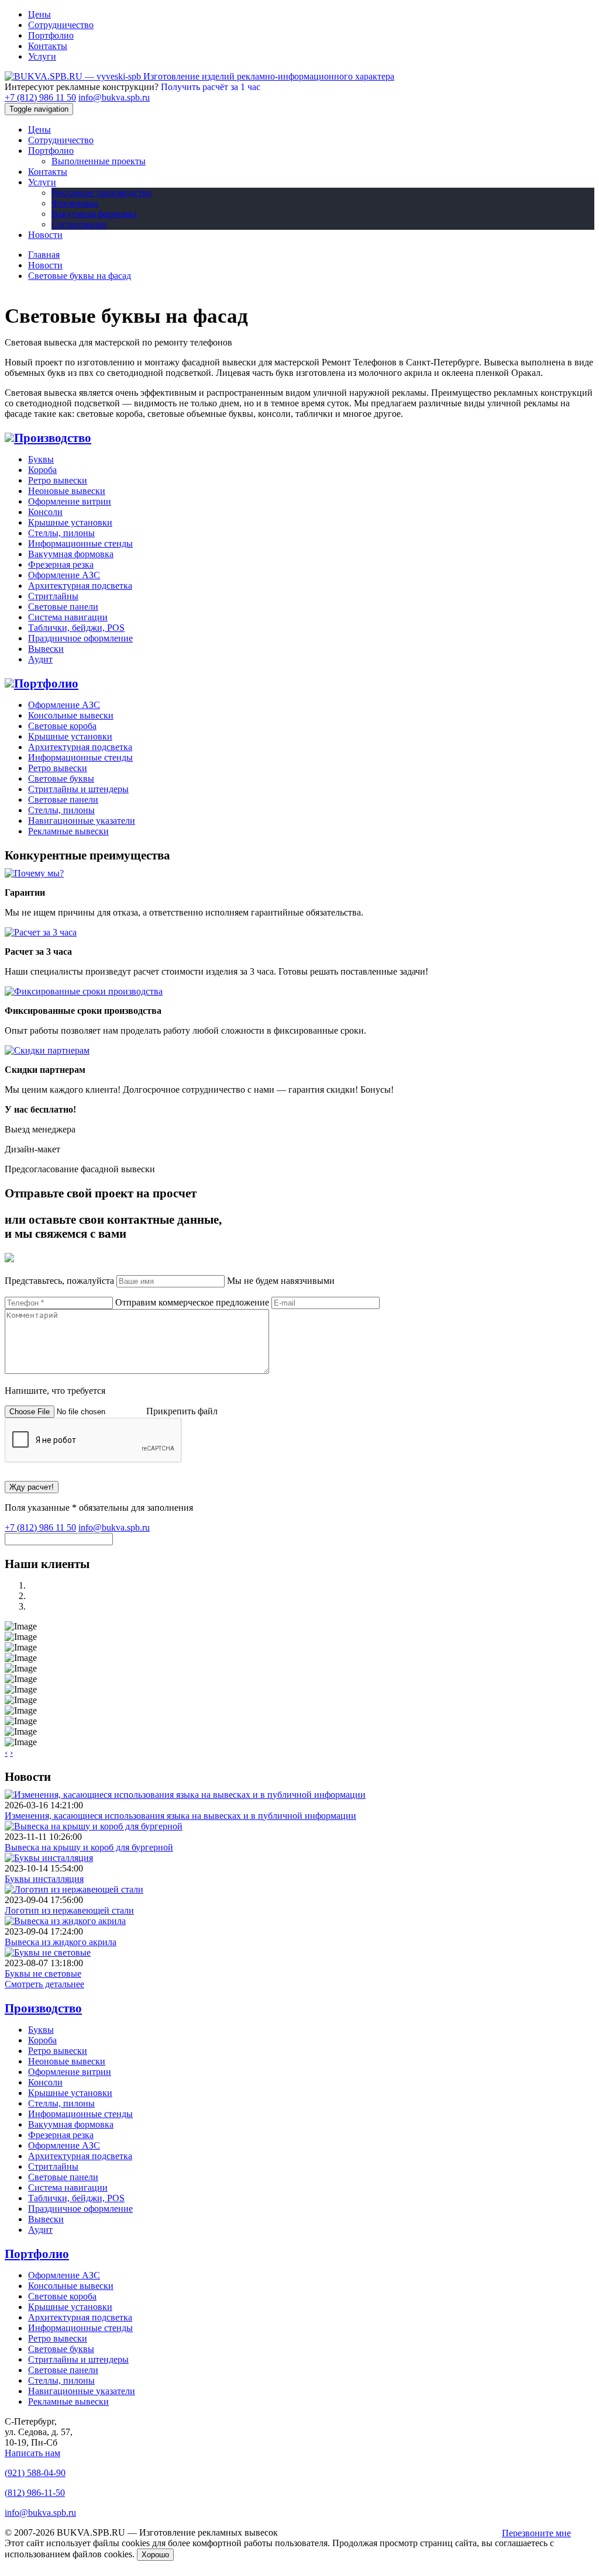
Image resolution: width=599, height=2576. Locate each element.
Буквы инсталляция (44, 1879)
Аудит (40, 659)
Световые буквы (61, 778)
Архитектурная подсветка (80, 586)
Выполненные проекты (99, 161)
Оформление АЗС (64, 575)
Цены (39, 14)
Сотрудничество (61, 25)
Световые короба (62, 726)
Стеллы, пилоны (61, 533)
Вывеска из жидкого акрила (61, 1942)
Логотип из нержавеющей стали (69, 1910)
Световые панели (63, 800)
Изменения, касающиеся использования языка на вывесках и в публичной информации (180, 1816)
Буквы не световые (43, 1974)
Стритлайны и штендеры (78, 789)
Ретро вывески (58, 480)
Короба (42, 470)
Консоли (45, 512)
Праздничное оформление (80, 638)
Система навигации (68, 617)
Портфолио (51, 35)
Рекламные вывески (68, 831)
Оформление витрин (70, 501)
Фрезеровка (75, 203)
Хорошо (155, 2555)
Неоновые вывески (67, 491)
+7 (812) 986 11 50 (40, 97)
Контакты (48, 46)
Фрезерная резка (61, 564)
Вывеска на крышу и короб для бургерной (89, 1847)
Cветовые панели (63, 607)
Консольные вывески (71, 715)
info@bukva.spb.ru (114, 97)
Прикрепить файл (182, 1411)
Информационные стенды (80, 543)
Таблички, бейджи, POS (76, 628)
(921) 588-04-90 (35, 2473)
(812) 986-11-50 (35, 2493)
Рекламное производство (101, 193)
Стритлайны (53, 596)
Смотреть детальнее (44, 1984)
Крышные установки (70, 522)
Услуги (42, 56)
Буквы (41, 459)
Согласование (79, 224)
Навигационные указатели (82, 821)
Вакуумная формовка (94, 214)
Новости (45, 235)
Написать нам (32, 2453)
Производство (53, 438)
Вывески (46, 649)
